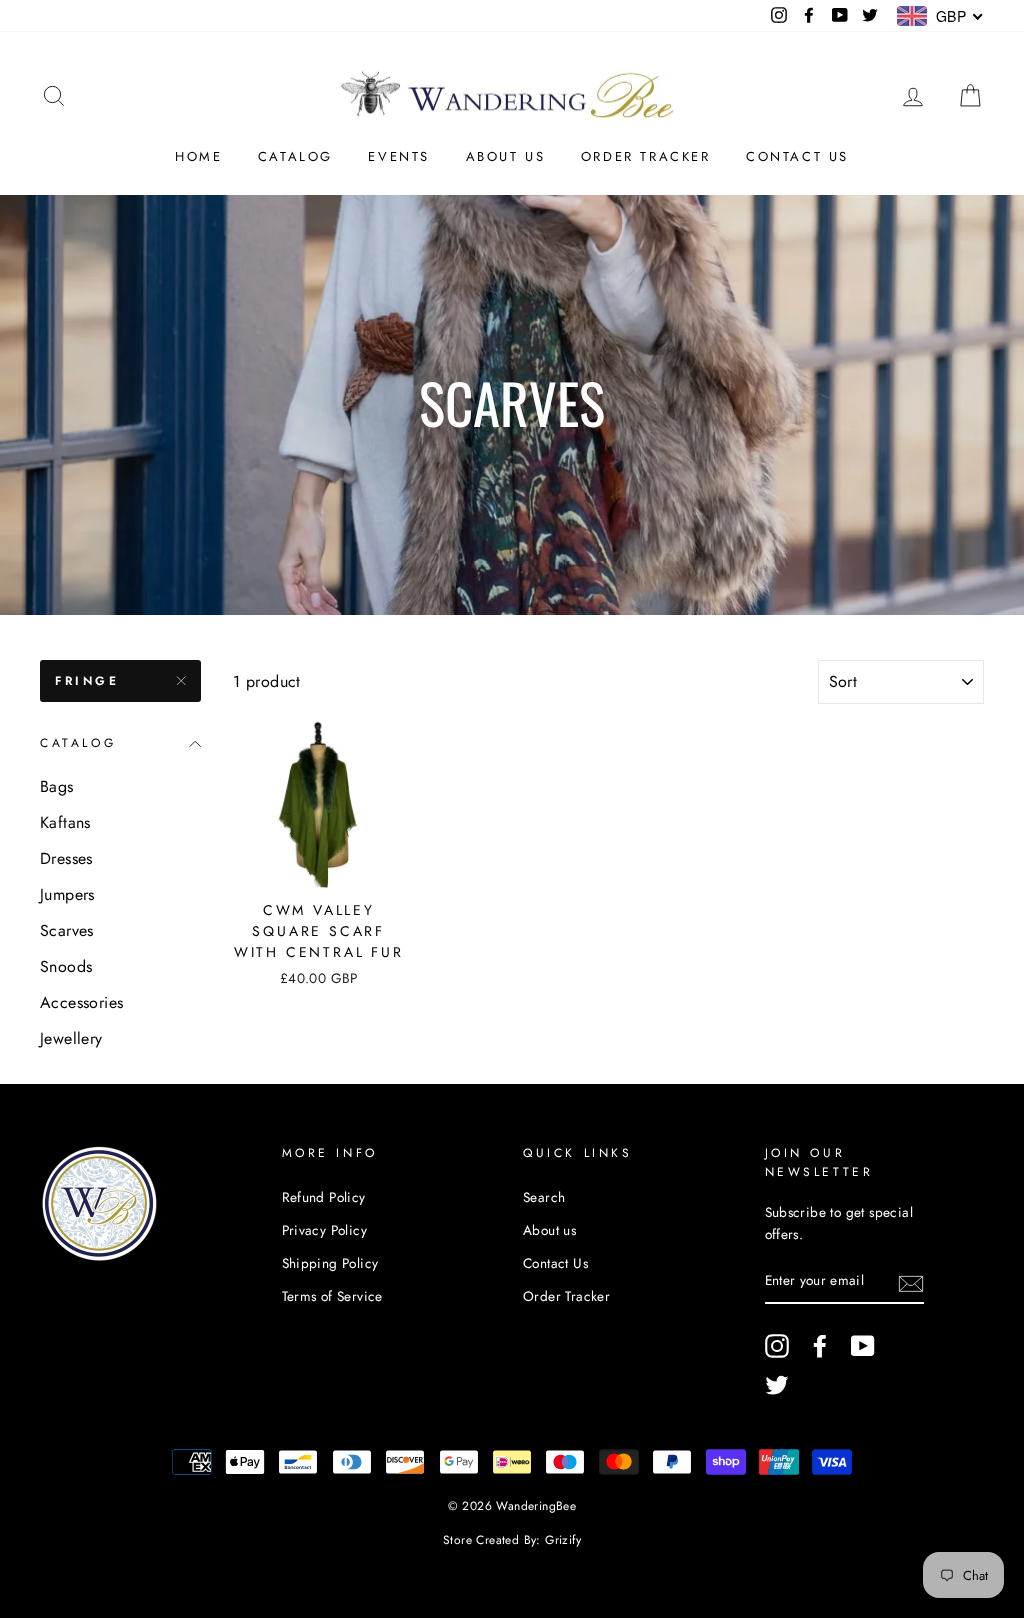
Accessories (81, 1002)
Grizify (563, 1540)
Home (198, 156)
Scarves (67, 930)
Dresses (66, 858)
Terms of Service (332, 1296)
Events (399, 156)
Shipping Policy (330, 1263)
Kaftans (65, 822)
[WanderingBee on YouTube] (863, 1346)
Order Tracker (646, 156)
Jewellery (71, 1038)
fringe (87, 681)
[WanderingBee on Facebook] (820, 1346)
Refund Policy (324, 1197)
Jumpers (67, 894)
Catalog (295, 156)
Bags (57, 786)
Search (544, 1197)
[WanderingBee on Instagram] (777, 1346)
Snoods (66, 966)
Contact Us (797, 156)
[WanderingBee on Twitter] (777, 1385)
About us (506, 156)
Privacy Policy (325, 1230)
